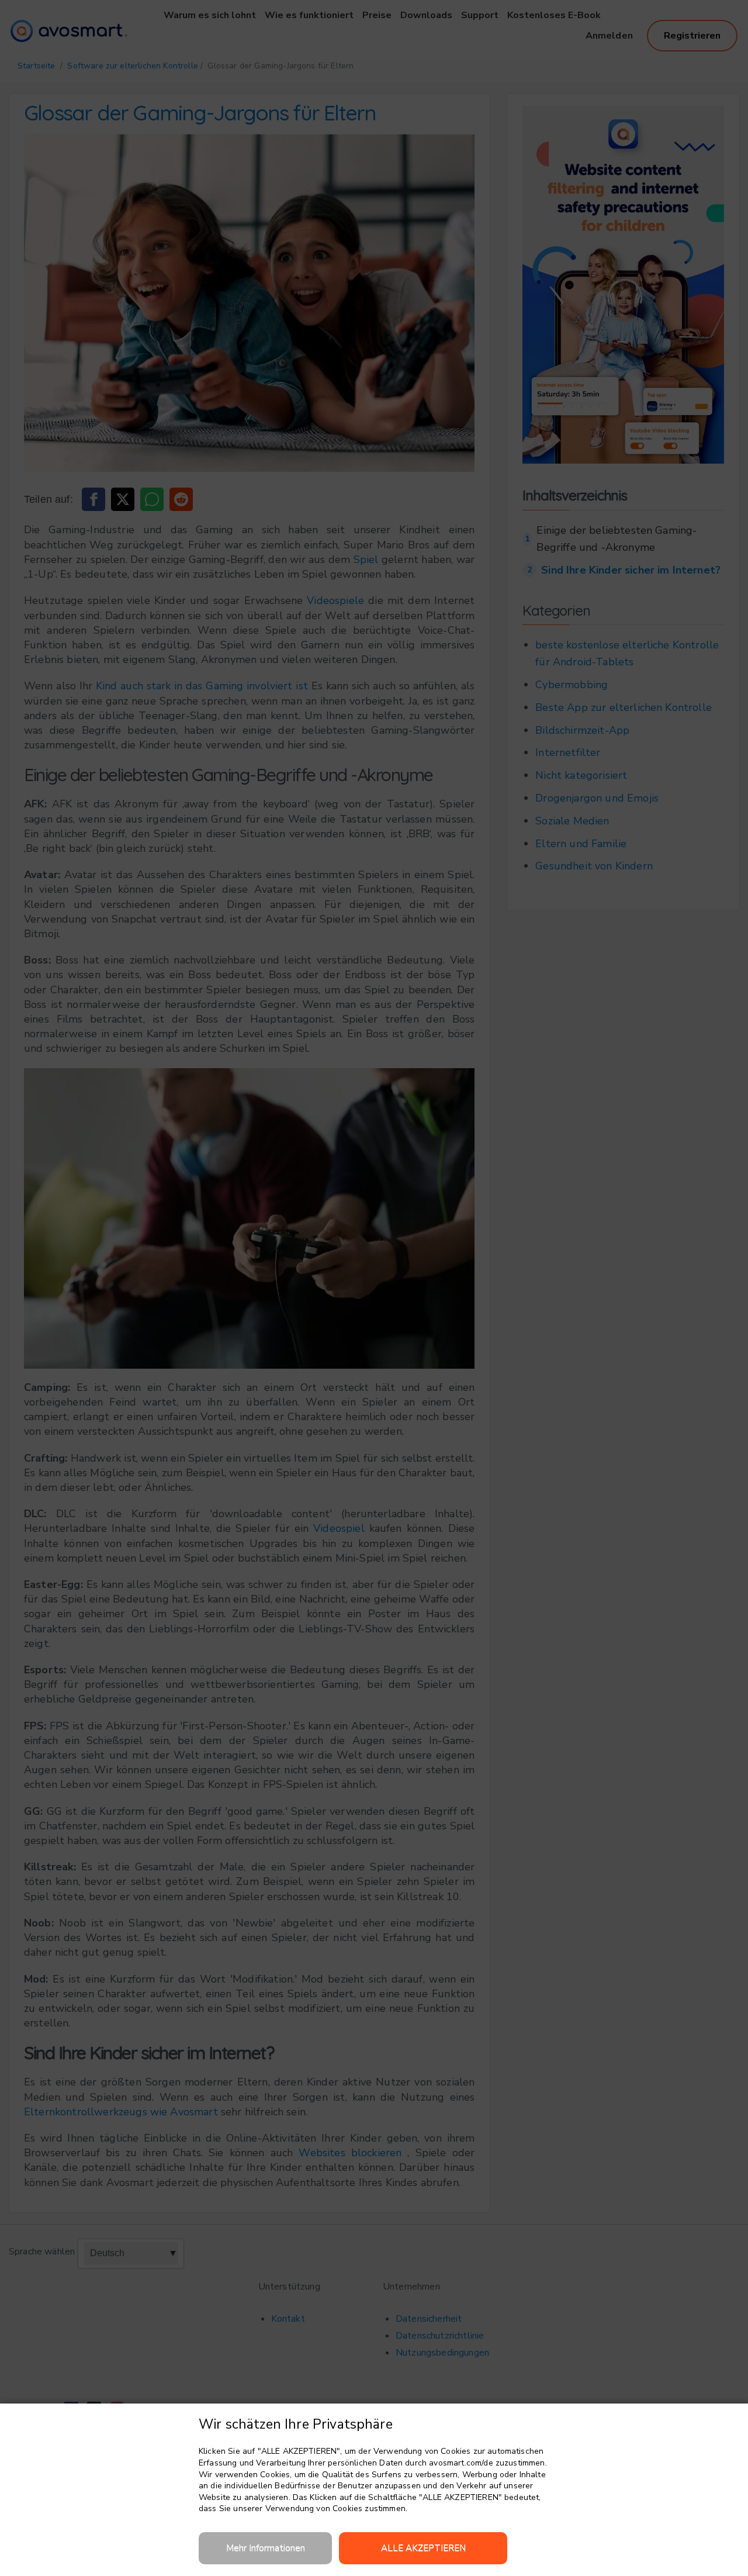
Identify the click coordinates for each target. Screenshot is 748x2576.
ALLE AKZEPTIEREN (423, 2548)
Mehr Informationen (266, 2548)
